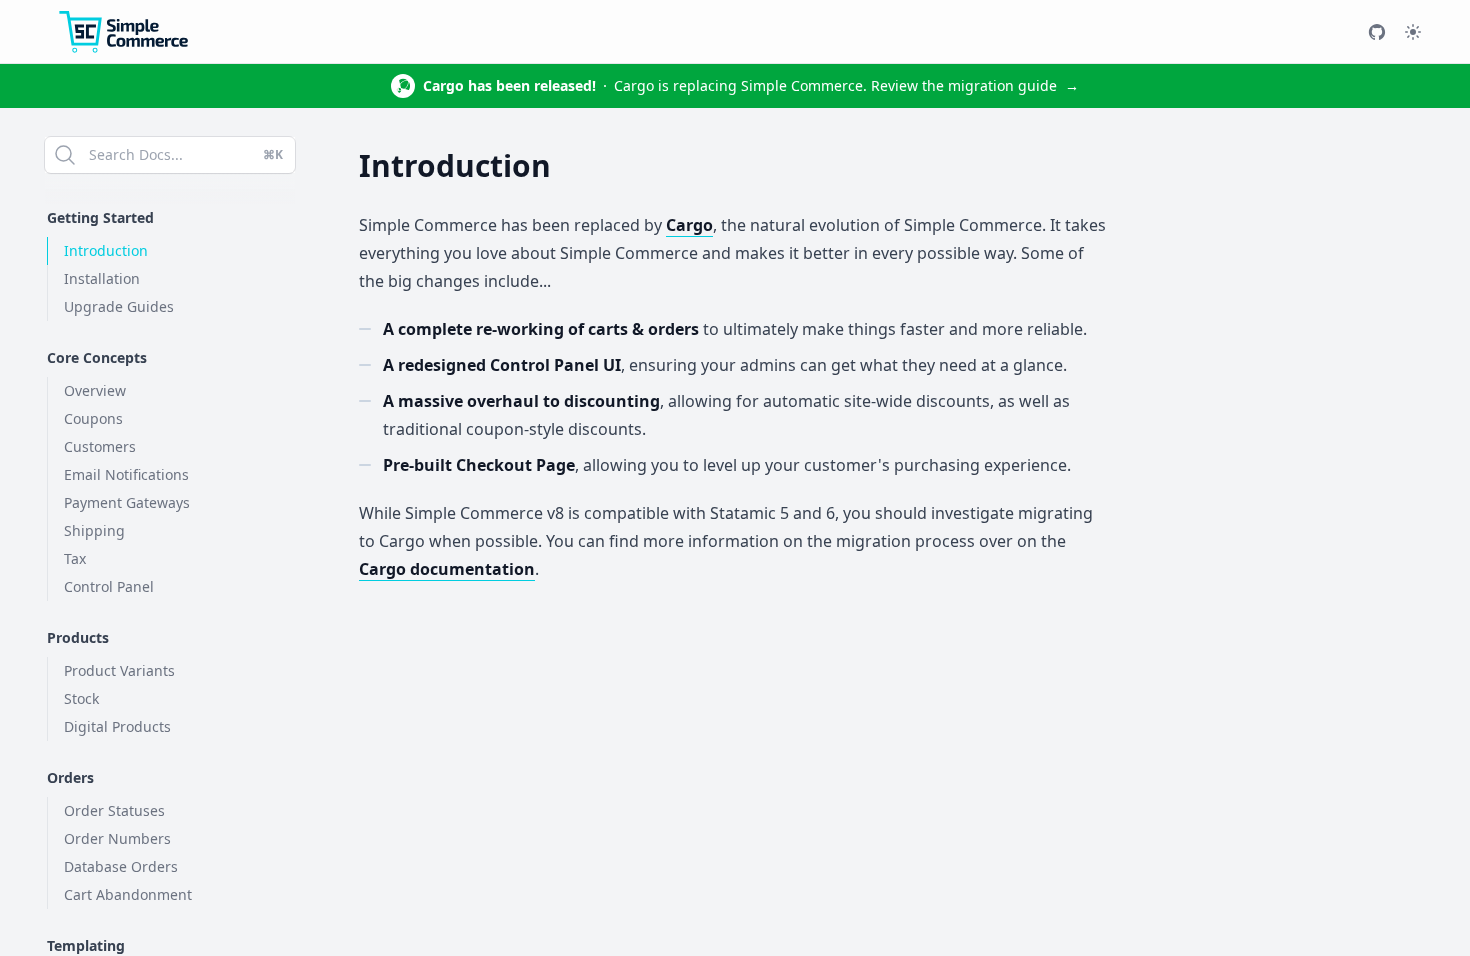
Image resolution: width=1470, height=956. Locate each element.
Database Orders (121, 866)
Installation (102, 278)
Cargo (689, 225)
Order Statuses (114, 810)
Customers (100, 446)
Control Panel (109, 586)
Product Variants (119, 670)
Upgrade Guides (119, 306)
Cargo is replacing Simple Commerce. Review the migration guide (751, 85)
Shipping (94, 530)
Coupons (93, 418)
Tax (75, 558)
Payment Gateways (127, 502)
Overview (95, 390)
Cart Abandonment (128, 894)
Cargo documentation (447, 569)
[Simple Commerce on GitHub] (1377, 32)
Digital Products (117, 726)
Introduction (106, 250)
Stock (81, 698)
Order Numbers (117, 838)
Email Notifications (126, 474)
